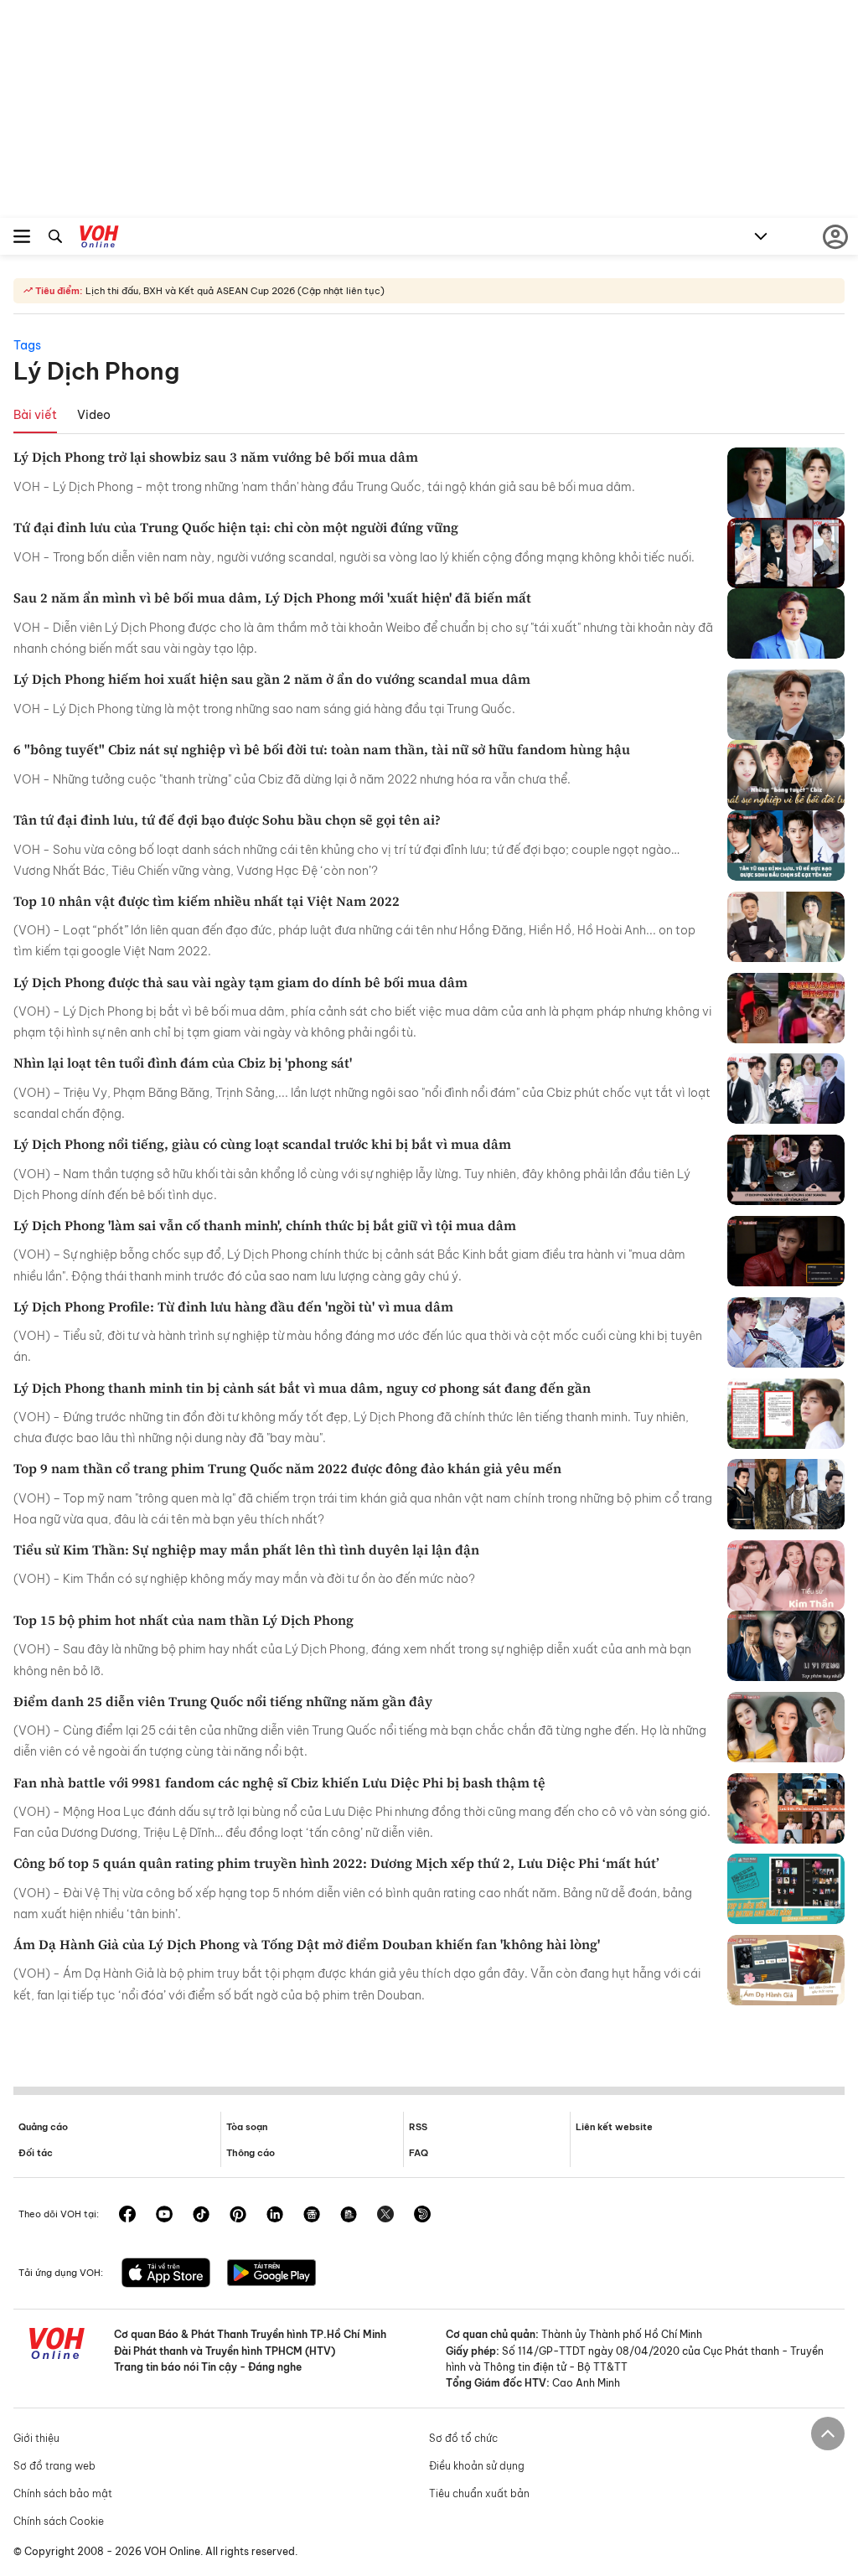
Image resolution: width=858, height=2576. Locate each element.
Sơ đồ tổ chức (463, 2438)
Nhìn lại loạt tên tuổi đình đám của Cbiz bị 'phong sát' (183, 1063)
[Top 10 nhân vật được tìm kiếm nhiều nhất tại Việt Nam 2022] (786, 927)
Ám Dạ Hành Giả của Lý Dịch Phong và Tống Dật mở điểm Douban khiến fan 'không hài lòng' (307, 1944)
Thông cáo (251, 2153)
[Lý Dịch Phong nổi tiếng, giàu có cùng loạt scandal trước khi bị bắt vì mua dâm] (786, 1170)
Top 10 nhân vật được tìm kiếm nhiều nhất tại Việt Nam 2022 (207, 901)
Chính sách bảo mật (63, 2493)
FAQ (419, 2153)
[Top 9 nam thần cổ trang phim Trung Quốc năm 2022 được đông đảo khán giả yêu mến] (786, 1494)
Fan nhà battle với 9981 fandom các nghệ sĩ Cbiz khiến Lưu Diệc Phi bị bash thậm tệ (279, 1782)
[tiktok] (201, 2216)
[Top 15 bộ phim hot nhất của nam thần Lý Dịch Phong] (786, 1646)
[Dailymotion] (422, 2216)
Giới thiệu (36, 2438)
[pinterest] (238, 2216)
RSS (418, 2127)
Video (94, 415)
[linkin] (275, 2216)
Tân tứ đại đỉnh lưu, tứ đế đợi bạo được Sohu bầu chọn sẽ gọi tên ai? (227, 820)
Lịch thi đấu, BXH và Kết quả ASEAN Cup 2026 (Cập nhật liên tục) (234, 291)
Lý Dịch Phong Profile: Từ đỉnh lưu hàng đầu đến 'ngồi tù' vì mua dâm (233, 1306)
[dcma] (349, 2216)
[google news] (312, 2216)
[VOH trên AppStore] (166, 2274)
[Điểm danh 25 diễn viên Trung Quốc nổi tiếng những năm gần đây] (786, 1727)
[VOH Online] (99, 239)
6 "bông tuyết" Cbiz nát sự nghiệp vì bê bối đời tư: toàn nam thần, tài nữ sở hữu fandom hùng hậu (322, 749)
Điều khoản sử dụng (477, 2466)
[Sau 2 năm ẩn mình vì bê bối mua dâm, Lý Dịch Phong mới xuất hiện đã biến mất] (786, 623)
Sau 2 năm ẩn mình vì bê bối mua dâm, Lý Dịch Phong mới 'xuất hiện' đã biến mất (272, 597)
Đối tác (36, 2153)
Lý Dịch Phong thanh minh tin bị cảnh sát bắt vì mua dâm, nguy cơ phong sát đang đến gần (302, 1388)
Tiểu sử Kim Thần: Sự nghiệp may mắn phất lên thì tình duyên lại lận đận (246, 1549)
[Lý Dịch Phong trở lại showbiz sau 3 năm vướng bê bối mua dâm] (786, 483)
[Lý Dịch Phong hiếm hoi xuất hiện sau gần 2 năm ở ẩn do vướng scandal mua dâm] (786, 705)
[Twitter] (385, 2216)
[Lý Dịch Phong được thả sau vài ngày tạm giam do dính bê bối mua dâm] (786, 1008)
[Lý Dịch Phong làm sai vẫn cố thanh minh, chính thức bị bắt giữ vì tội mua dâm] (786, 1251)
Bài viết (35, 415)
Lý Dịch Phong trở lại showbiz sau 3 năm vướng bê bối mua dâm (216, 457)
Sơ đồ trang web (54, 2466)
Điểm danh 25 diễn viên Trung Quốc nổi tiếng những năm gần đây (223, 1701)
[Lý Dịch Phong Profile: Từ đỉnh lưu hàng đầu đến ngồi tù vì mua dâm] (786, 1332)
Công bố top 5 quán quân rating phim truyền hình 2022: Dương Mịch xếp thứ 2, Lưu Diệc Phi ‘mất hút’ (336, 1863)
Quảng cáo (43, 2127)
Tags (27, 345)
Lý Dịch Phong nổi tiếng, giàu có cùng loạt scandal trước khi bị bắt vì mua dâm (262, 1144)
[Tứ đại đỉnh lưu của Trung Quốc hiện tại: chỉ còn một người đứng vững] (786, 553)
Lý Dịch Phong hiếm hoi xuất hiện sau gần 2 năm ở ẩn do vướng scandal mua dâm (272, 679)
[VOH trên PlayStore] (271, 2274)
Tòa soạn (247, 2127)
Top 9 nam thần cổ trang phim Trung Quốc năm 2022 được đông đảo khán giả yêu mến (287, 1468)
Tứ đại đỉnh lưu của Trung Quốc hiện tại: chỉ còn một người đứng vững (236, 527)
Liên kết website (614, 2127)
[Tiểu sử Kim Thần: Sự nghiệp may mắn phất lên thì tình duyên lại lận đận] (786, 1575)
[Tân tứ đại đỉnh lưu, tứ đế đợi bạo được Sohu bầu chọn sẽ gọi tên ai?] (786, 846)
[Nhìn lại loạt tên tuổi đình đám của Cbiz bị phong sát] (786, 1089)
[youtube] (164, 2216)
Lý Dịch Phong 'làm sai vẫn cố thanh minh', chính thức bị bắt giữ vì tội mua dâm (265, 1225)
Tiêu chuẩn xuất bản (479, 2493)
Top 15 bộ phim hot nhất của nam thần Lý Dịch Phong (183, 1620)
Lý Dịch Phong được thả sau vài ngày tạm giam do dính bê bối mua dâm (240, 982)
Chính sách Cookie (59, 2521)
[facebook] (127, 2216)
